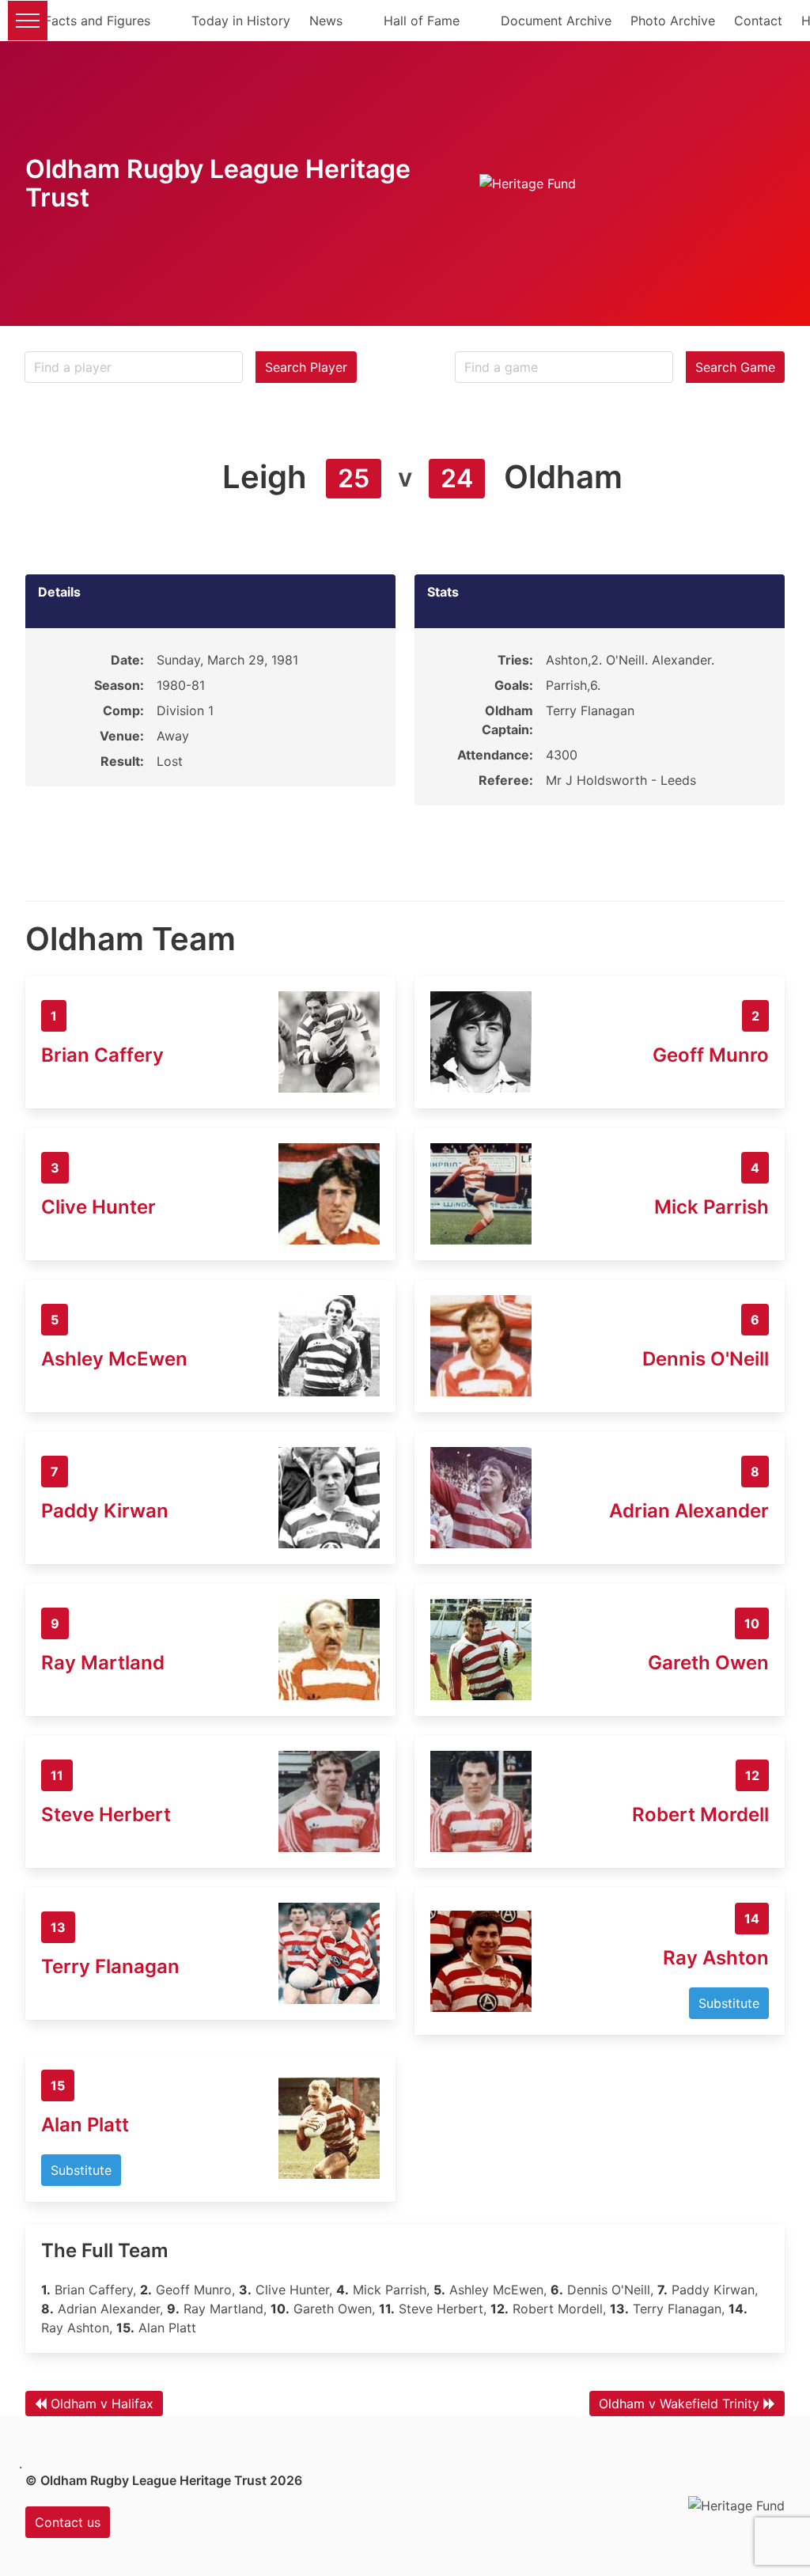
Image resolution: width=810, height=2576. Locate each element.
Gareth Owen (708, 1663)
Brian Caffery (102, 1055)
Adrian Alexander (689, 1511)
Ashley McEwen (114, 1359)
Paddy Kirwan (105, 1511)
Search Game (735, 367)
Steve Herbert (106, 1815)
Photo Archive (673, 21)
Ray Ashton (716, 1958)
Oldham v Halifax (102, 2404)
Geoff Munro (711, 1055)
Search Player (306, 367)
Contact (758, 21)
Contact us (68, 2522)
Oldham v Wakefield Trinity (679, 2404)
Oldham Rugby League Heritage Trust (218, 183)
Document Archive (556, 21)
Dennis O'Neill (706, 1359)
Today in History (241, 21)
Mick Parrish (712, 1207)
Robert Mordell (700, 1815)
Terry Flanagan (110, 1966)
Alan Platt (85, 2125)
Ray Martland (103, 1663)
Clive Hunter (98, 1207)
